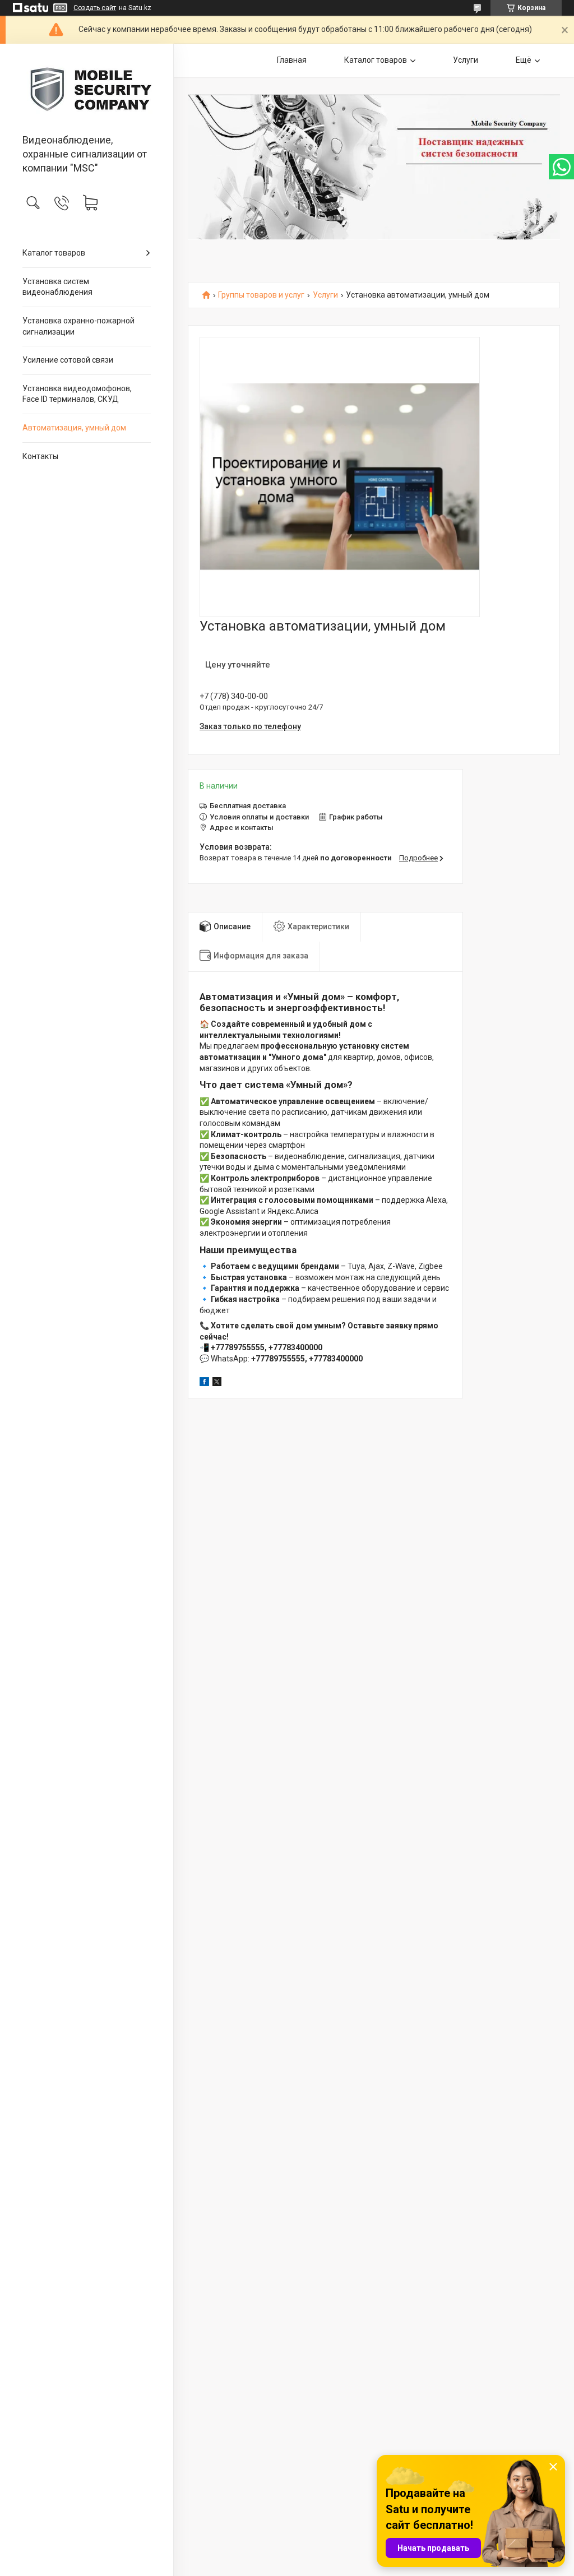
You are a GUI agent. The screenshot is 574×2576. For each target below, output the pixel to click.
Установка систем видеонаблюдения (57, 287)
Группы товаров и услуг (261, 295)
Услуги (466, 60)
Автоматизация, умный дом (74, 428)
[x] (217, 1383)
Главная (292, 60)
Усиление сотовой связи (68, 360)
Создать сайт (95, 8)
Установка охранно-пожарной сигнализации (78, 326)
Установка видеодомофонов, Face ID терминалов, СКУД (77, 394)
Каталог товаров (54, 253)
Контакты (40, 456)
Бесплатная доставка (248, 806)
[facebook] (204, 1383)
